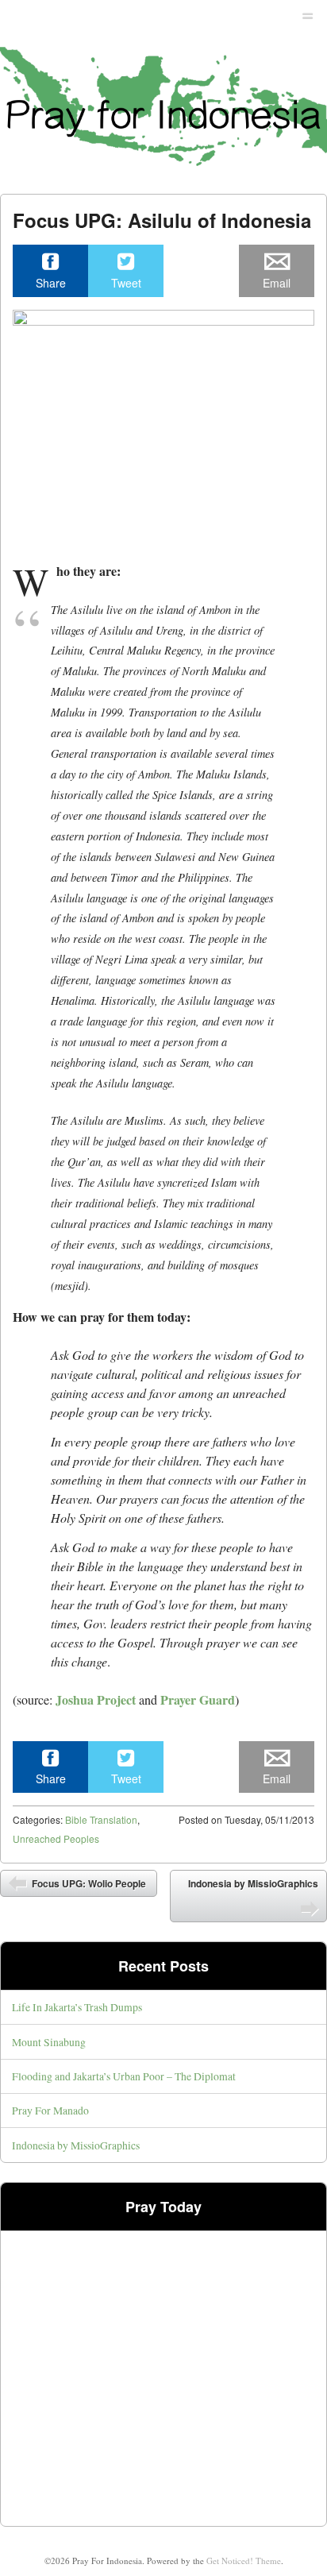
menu (308, 13)
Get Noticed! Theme (244, 2561)
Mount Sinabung (49, 2042)
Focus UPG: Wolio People (88, 1883)
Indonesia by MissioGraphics (253, 1883)
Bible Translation (101, 1819)
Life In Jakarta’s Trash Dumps (77, 2007)
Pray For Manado (50, 2110)
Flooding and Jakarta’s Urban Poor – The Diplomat (124, 2076)
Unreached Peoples (56, 1838)
